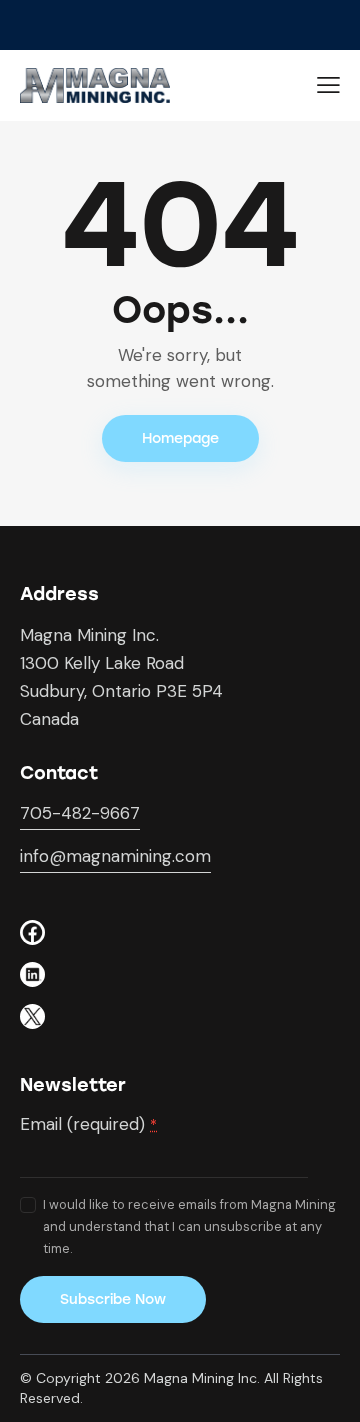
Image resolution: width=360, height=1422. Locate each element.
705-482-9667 (80, 813)
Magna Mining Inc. (202, 1378)
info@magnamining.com (115, 856)
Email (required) (88, 1124)
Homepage (180, 438)
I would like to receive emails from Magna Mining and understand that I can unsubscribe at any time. (189, 1226)
